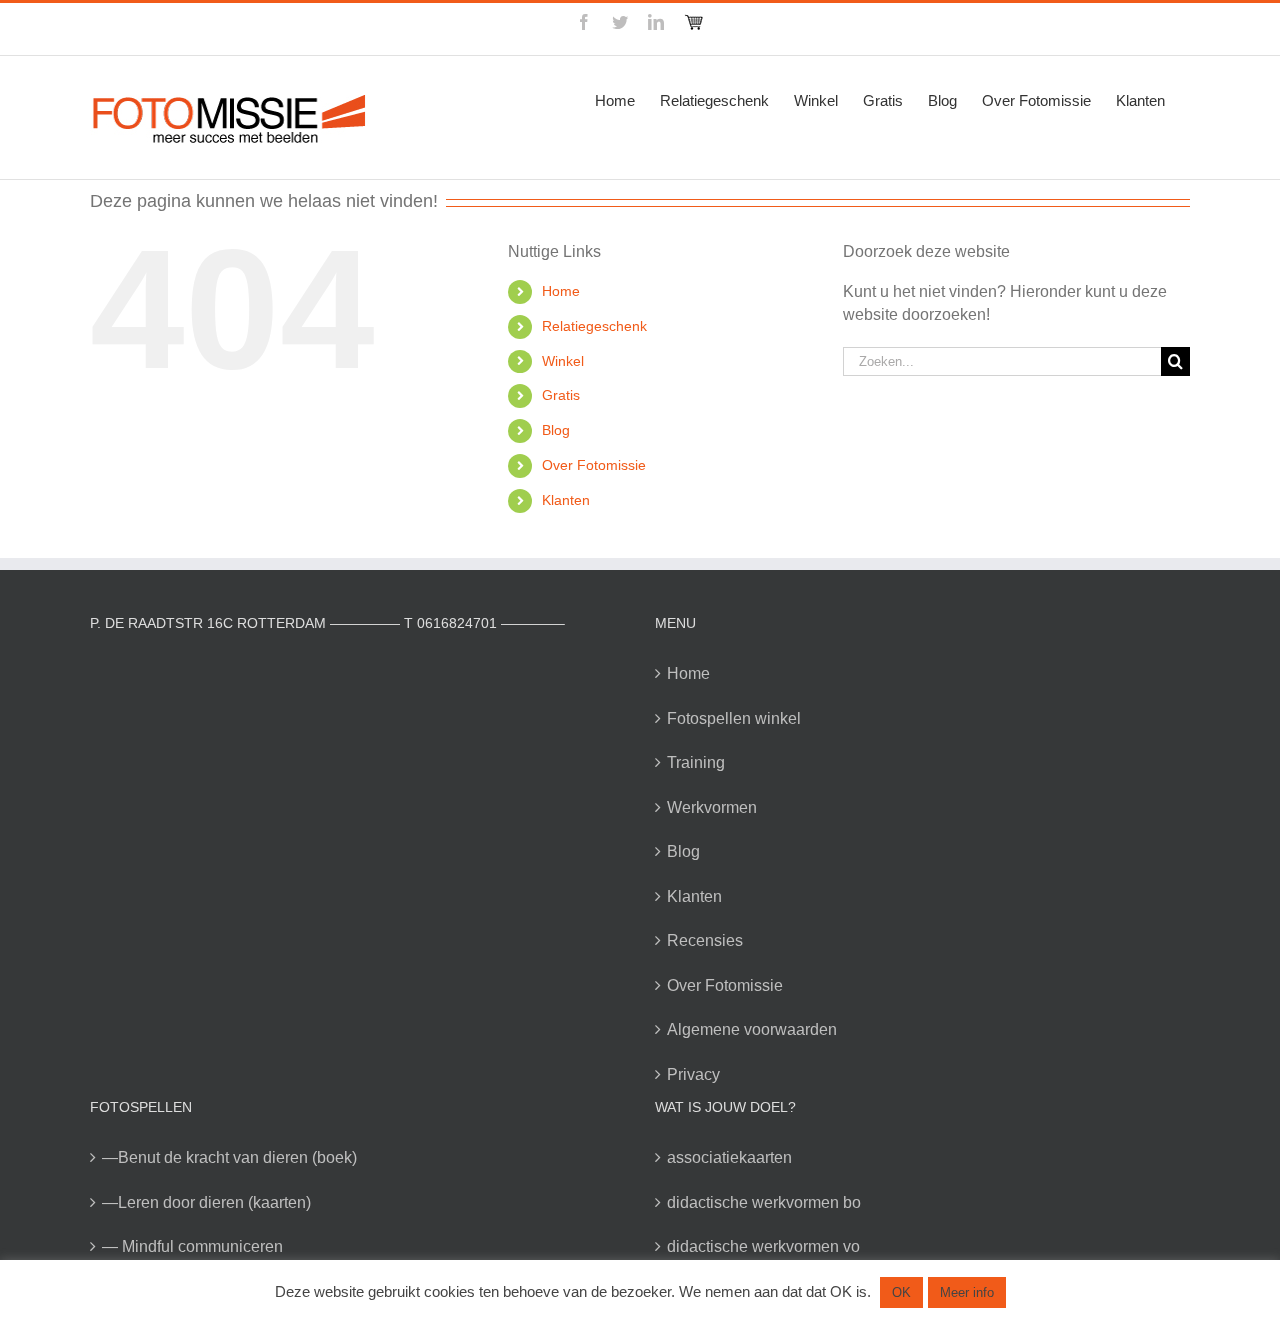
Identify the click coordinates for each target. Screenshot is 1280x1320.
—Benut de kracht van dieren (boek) (229, 1157)
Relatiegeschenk (594, 326)
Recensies (705, 940)
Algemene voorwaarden (752, 1029)
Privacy (693, 1074)
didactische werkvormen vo (763, 1246)
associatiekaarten (729, 1157)
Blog (556, 430)
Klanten (566, 500)
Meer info (967, 1292)
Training (696, 762)
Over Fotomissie (594, 465)
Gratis (561, 395)
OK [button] (901, 1292)
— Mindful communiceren (192, 1246)
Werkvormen (712, 807)
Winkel (563, 361)
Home (561, 291)
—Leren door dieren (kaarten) (206, 1202)
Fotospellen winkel (734, 718)
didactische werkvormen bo (764, 1202)
